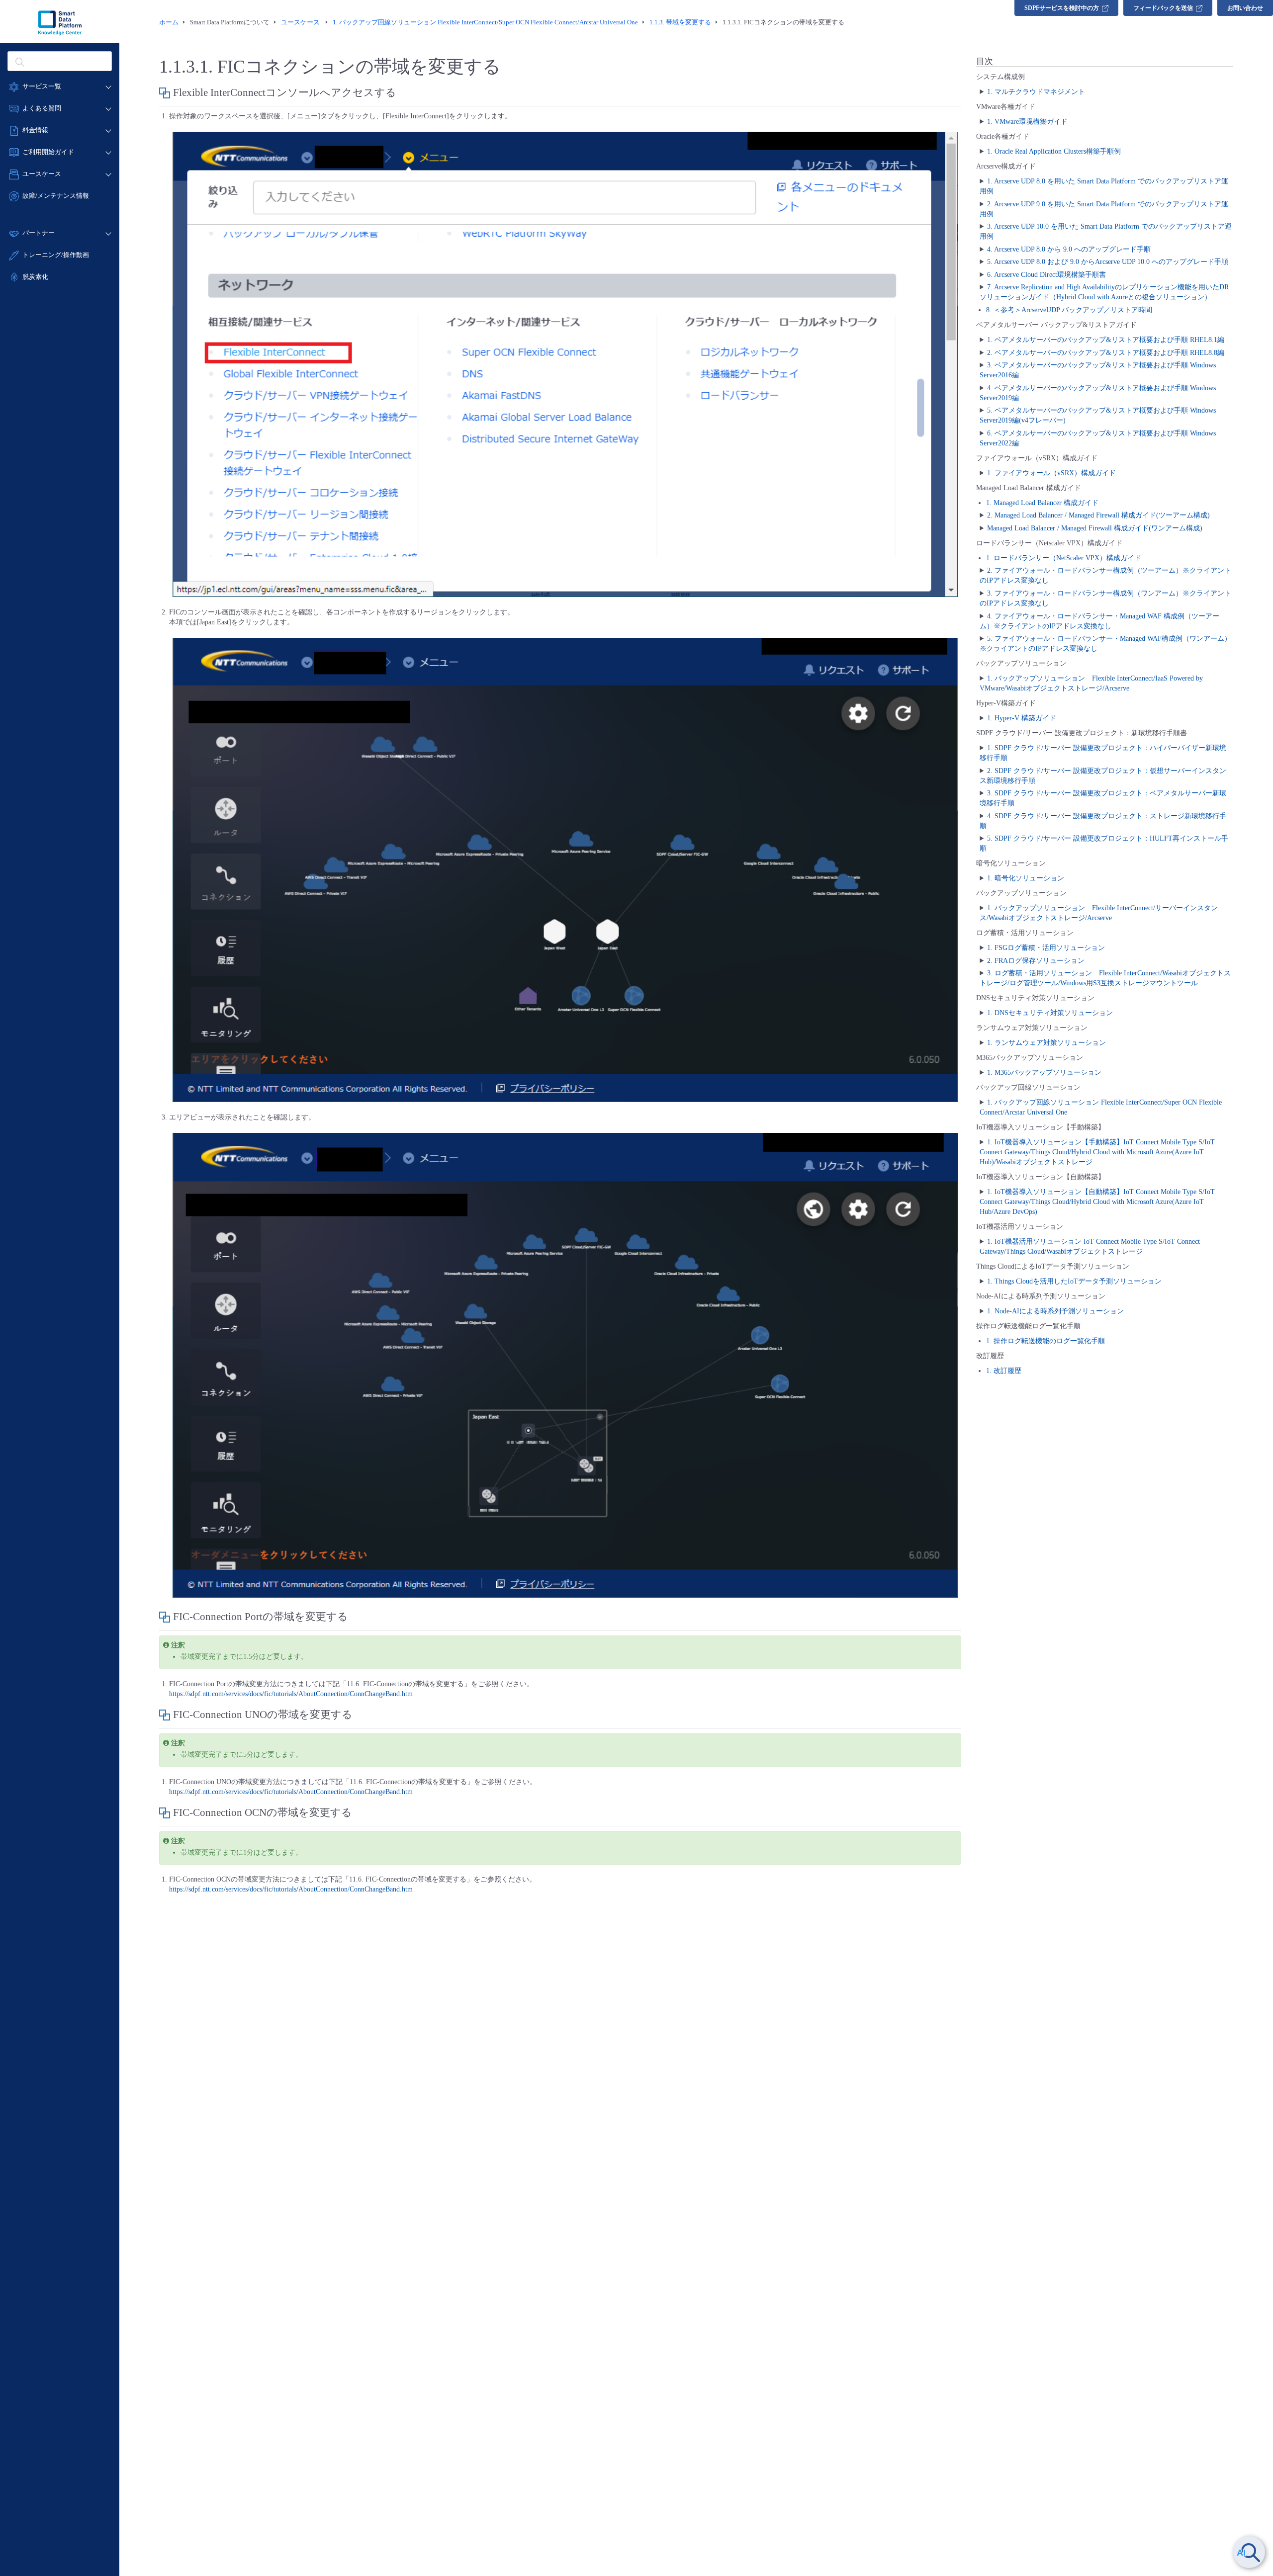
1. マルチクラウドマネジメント (1036, 92)
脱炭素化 (35, 277)
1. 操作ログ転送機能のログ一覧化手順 (1046, 1341)
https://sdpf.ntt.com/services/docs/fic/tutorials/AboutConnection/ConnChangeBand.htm (291, 1694)
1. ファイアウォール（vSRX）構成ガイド (1051, 473)
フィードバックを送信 (1163, 8)
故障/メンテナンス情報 (56, 196)
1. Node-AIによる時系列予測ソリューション (1055, 1311)
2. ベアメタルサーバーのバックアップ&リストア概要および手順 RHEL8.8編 (1106, 353)
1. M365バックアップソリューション (1044, 1073)
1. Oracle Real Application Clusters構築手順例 (1054, 151)
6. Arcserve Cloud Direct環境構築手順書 (1046, 275)
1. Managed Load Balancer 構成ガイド (1042, 503)
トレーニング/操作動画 (56, 255)
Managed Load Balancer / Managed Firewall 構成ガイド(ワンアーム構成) (1095, 528)
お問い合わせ (1245, 8)
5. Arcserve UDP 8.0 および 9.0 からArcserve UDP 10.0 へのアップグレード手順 (1108, 262)
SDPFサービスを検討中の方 (1062, 8)
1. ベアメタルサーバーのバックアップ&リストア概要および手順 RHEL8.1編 (1106, 340)
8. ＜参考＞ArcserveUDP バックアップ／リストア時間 (1069, 310)
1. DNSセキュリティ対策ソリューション (1050, 1013)
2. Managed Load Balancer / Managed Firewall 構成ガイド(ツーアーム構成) (1098, 515)
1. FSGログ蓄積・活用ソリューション (1046, 948)
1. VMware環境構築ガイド (1027, 122)
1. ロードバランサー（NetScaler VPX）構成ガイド (1064, 558)
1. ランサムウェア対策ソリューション (1046, 1043)
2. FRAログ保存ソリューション (1036, 961)
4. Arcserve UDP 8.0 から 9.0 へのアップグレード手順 (1069, 249)
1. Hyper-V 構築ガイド (1022, 718)
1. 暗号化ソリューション (1026, 878)
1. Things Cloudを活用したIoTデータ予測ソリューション (1074, 1281)
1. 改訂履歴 (1004, 1371)
